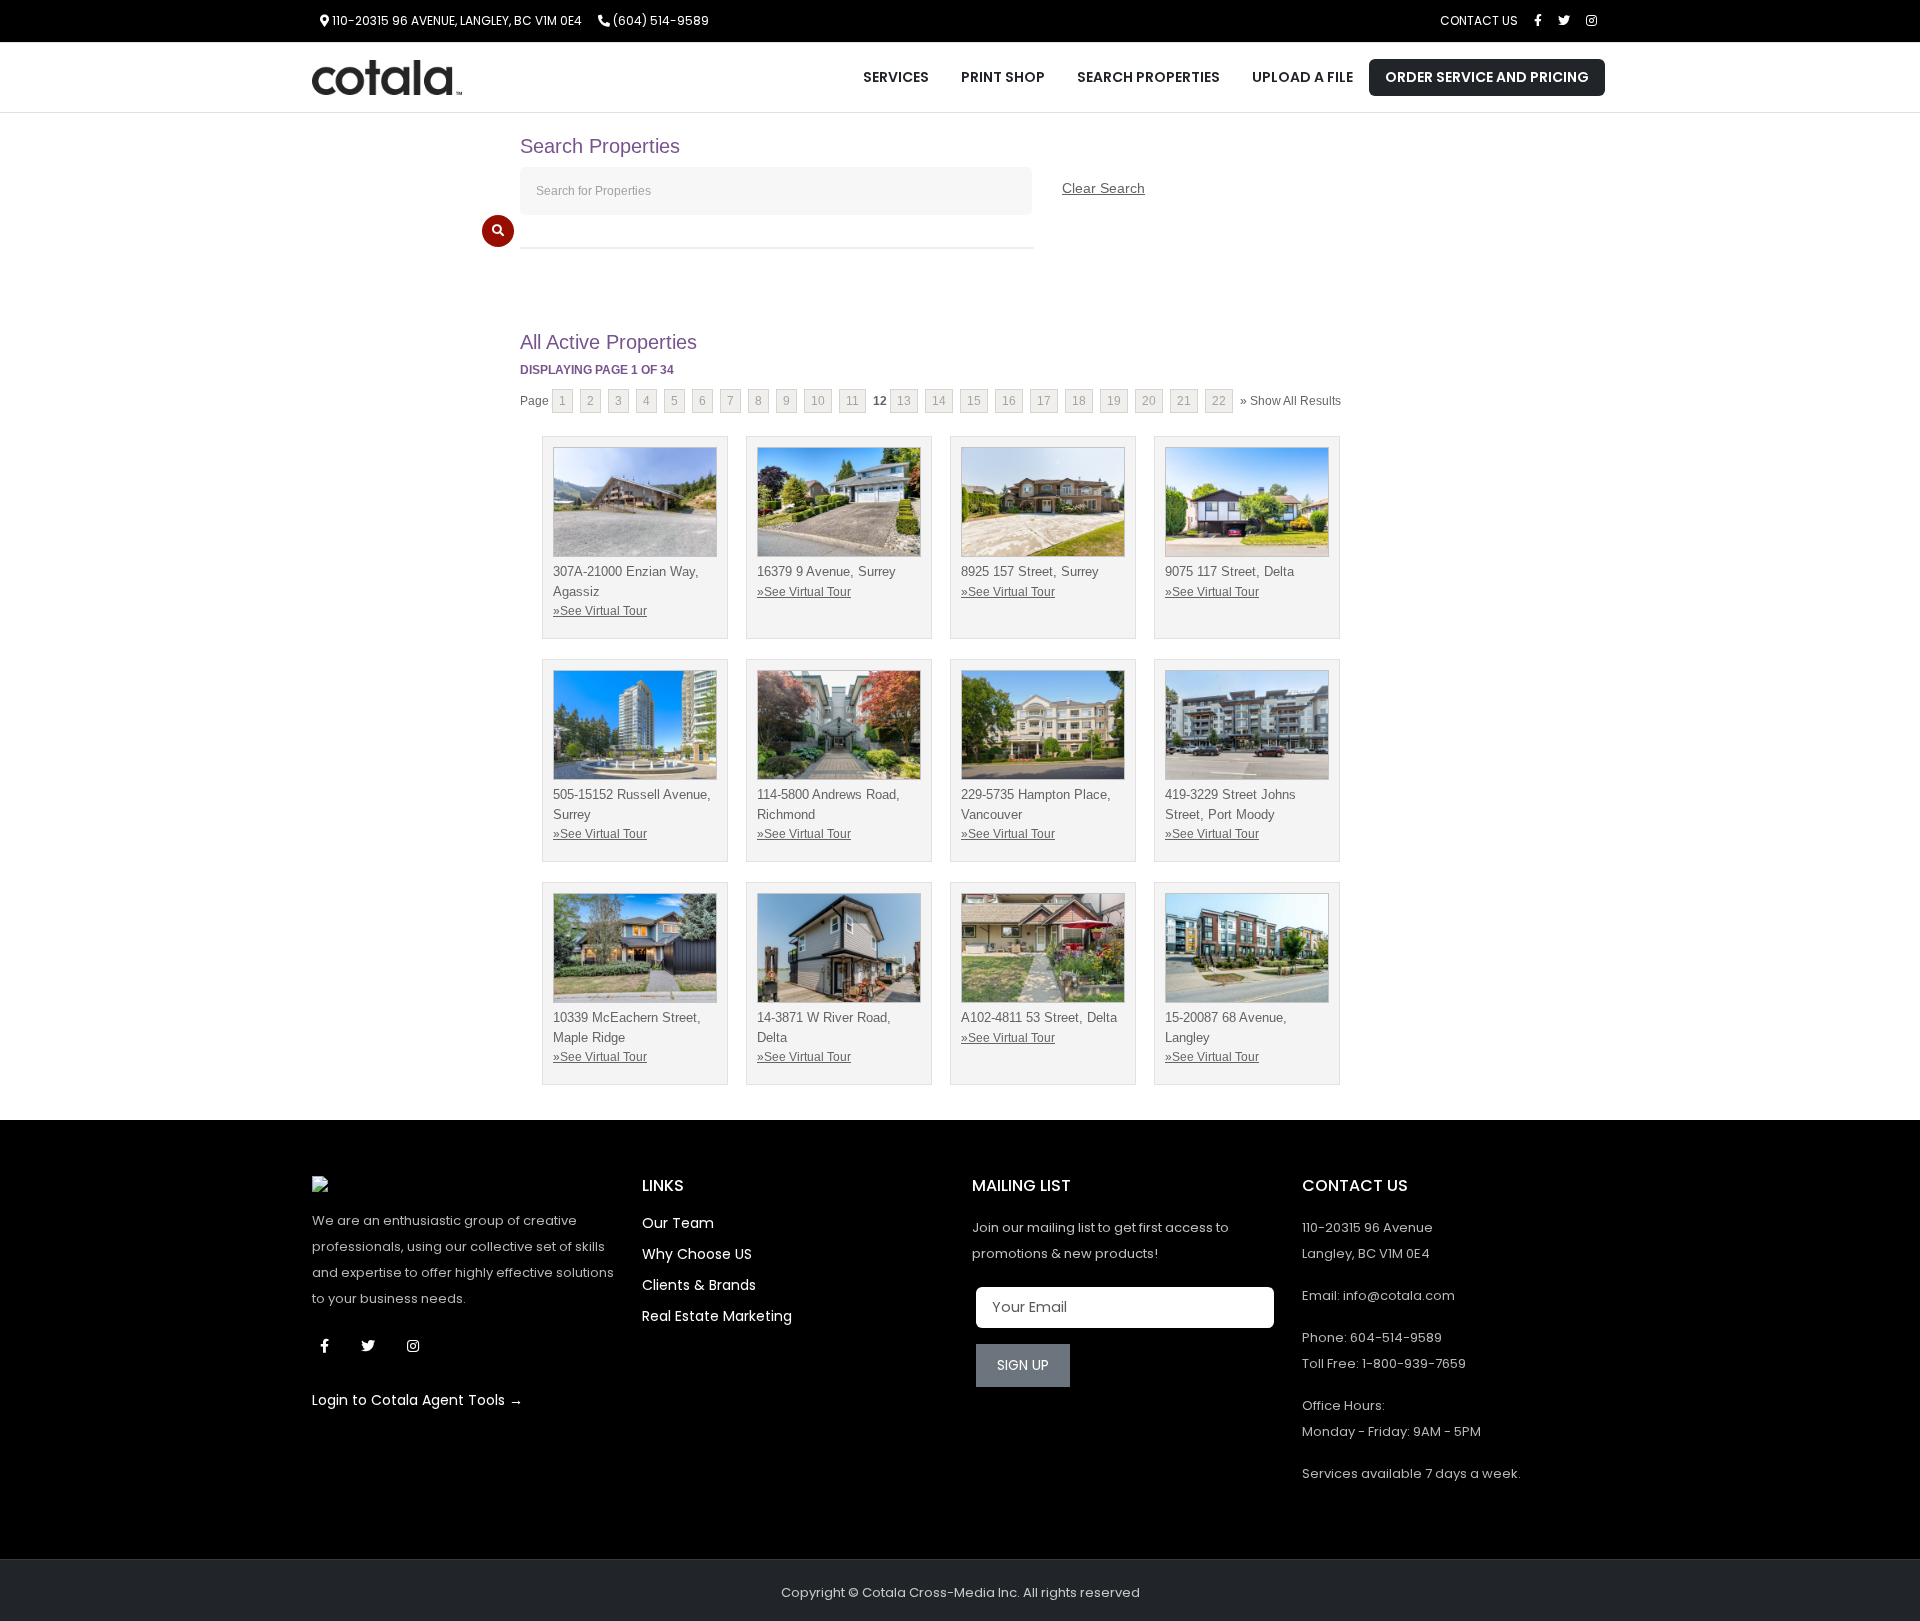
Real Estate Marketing (717, 1316)
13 (904, 401)
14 (939, 401)
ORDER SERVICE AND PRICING (1487, 77)
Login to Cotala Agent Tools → (417, 1400)
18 (1079, 401)
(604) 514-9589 (659, 20)
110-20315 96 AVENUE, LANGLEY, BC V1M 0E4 (455, 20)
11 (852, 401)
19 (1114, 401)
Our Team (678, 1223)
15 (974, 401)
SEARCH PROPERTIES (1148, 77)
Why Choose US (697, 1254)
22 (1219, 401)
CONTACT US (1479, 20)
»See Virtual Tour (600, 611)
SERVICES (896, 77)
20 (1149, 401)
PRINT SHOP (1003, 77)
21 (1184, 401)
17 (1044, 401)
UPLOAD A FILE (1302, 77)
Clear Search (1103, 188)
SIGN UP (1023, 1365)
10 (818, 401)
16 (1009, 401)
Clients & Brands (699, 1285)
